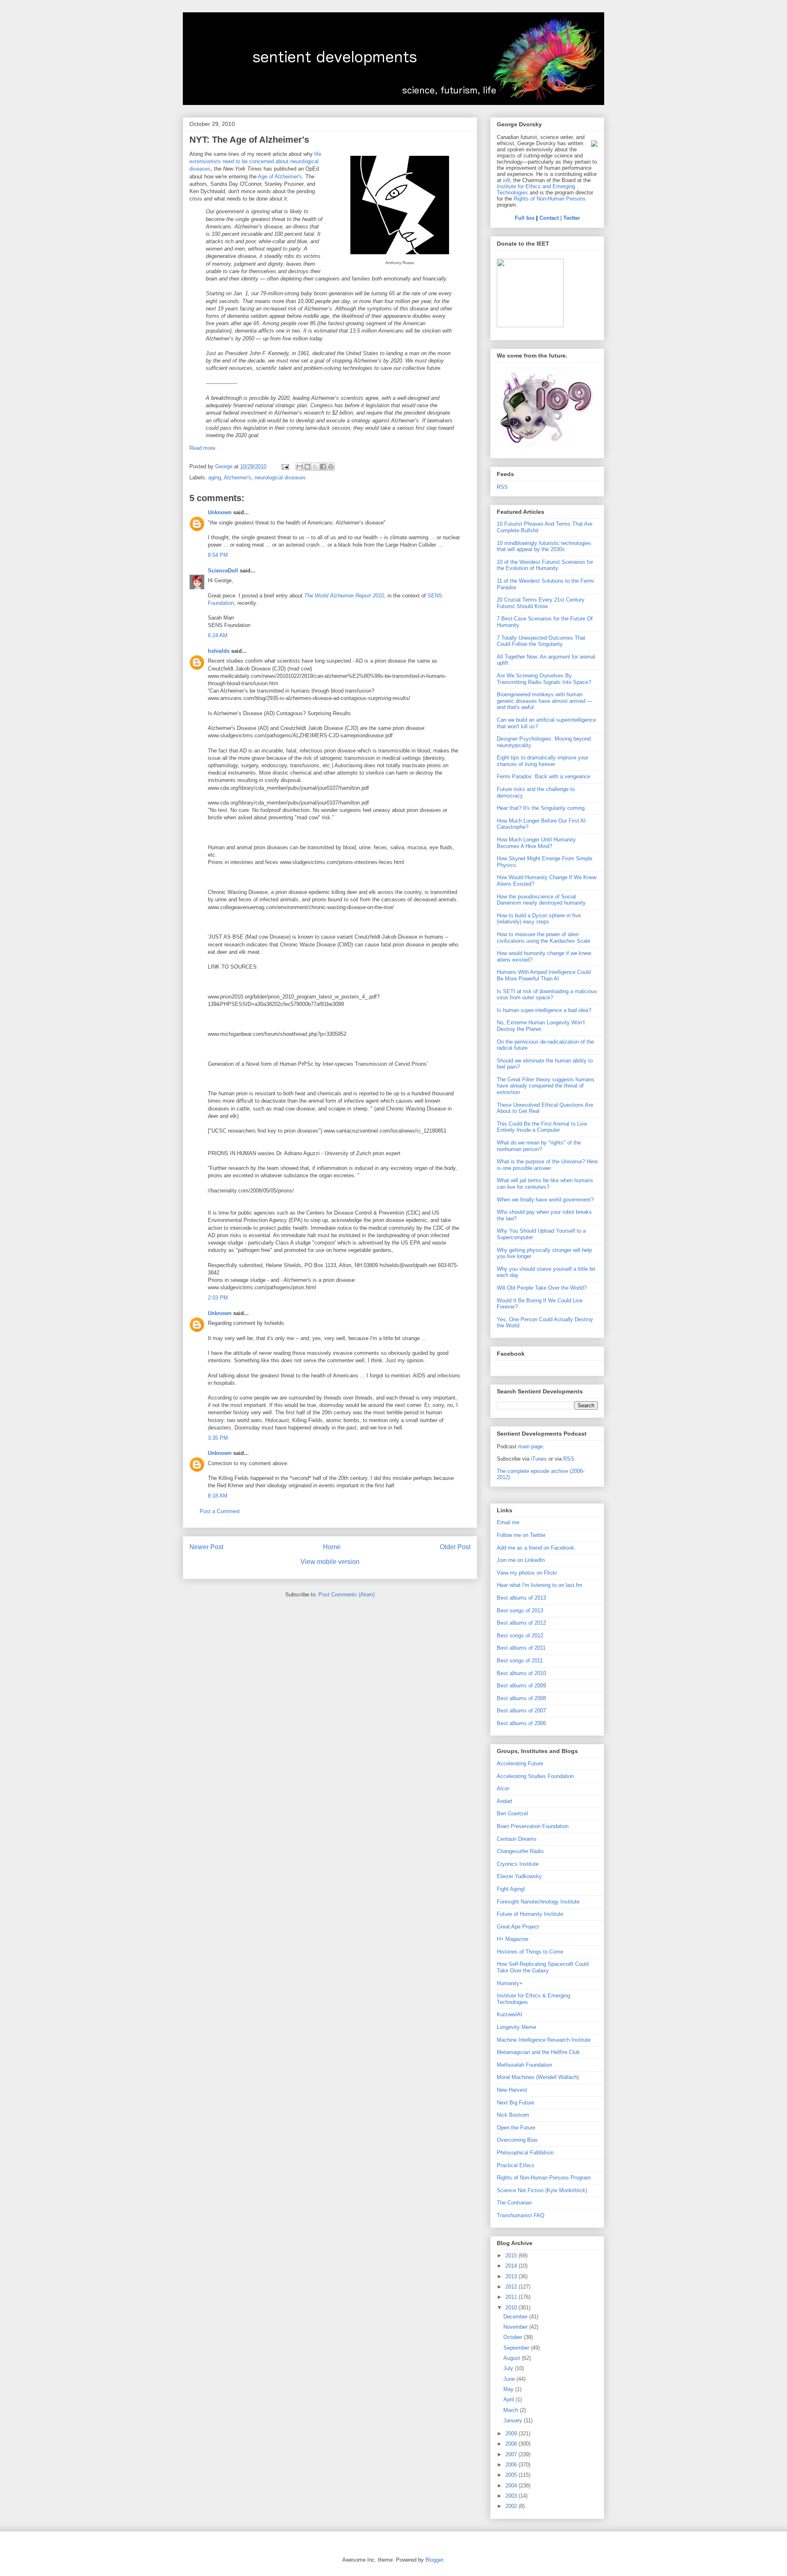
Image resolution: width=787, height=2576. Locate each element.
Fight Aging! (511, 1889)
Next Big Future (515, 2103)
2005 (512, 2475)
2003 (512, 2496)
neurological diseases (280, 478)
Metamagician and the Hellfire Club (538, 2052)
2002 (512, 2506)
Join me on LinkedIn (521, 1560)
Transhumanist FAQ (521, 2215)
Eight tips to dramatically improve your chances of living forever (542, 761)
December (516, 2317)
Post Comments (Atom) (347, 1595)
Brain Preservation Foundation (533, 1826)
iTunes (539, 1459)
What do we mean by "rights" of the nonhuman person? (539, 1146)
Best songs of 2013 (520, 1611)
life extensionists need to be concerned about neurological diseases (255, 161)
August (513, 2358)
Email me (508, 1522)
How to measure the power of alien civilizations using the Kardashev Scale (544, 938)
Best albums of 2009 (521, 1686)
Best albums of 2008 (521, 1698)
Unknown (220, 512)
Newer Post (206, 1547)
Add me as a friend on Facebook (536, 1548)
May (509, 2389)
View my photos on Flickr (527, 1573)
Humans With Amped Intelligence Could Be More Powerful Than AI (544, 975)
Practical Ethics (516, 2165)
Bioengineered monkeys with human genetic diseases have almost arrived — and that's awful (545, 701)
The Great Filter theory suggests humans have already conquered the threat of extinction (546, 1086)
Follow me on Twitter (521, 1535)
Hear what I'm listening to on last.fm (539, 1585)
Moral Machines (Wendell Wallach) (538, 2077)
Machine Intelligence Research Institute (544, 2040)
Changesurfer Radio (520, 1851)
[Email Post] (285, 466)
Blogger (434, 2560)
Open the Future (516, 2128)
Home (332, 1547)
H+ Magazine (513, 1939)
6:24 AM (218, 635)
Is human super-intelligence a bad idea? (544, 1010)
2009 (512, 2434)
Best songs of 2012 (520, 1636)
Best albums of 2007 (521, 1711)
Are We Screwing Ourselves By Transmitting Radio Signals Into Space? (544, 679)
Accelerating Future (520, 1763)
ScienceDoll (223, 571)
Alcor (503, 1788)
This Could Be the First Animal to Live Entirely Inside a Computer (542, 1127)
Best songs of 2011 (520, 1661)
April (510, 2399)
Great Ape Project (518, 1927)
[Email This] (300, 467)
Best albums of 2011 (521, 1648)
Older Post (455, 1547)
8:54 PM (218, 555)
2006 (512, 2465)
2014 (512, 2266)
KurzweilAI (510, 2014)
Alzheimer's (238, 478)
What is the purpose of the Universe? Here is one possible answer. (547, 1165)
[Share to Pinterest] (331, 467)
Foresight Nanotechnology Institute (538, 1902)
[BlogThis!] (307, 467)
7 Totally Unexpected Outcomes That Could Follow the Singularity (541, 641)
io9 (506, 180)
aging (215, 478)
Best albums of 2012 (521, 1623)
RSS (502, 487)
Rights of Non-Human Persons (550, 199)
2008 (512, 2444)
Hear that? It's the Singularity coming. (541, 808)
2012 (512, 2287)
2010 (512, 2308)
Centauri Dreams (517, 1839)
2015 (512, 2256)
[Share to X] (315, 467)
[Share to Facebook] (323, 467)
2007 (512, 2454)
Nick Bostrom (513, 2115)
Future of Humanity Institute (530, 1914)
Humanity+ (510, 1983)
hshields (219, 651)
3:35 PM (218, 1438)
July (509, 2368)
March (512, 2410)
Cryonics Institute (518, 1864)
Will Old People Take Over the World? (542, 1288)
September (517, 2348)
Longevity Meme (516, 2027)
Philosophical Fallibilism (525, 2153)
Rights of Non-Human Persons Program (544, 2178)
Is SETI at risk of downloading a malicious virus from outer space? (547, 995)
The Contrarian (514, 2203)
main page (530, 1446)
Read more (202, 448)
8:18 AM (218, 1496)
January (514, 2420)
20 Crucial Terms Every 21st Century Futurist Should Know (541, 603)
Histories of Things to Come (530, 1952)
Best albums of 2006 (521, 1723)
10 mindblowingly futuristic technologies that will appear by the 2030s (544, 546)
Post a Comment (220, 1511)
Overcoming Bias (517, 2140)
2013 (512, 2276)
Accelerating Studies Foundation (535, 1776)
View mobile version (330, 1562)
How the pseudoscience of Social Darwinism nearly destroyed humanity (541, 900)
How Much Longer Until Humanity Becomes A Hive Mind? (536, 843)
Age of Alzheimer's (280, 177)
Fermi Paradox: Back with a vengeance (544, 776)
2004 (512, 2486)
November (516, 2327)
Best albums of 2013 (521, 1598)
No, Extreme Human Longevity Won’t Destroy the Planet (541, 1026)
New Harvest (512, 2090)
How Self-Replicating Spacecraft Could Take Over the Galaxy (543, 1967)
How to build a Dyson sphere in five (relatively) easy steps (539, 919)
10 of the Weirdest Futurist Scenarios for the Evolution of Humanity (545, 565)
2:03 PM (218, 1298)
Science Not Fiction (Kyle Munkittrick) (542, 2190)
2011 (512, 2297)
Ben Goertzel (512, 1813)
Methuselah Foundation (524, 2065)
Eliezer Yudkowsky (519, 1876)
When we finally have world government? (545, 1200)
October (514, 2337)
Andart (505, 1801)
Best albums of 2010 (521, 1673)
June (510, 2379)
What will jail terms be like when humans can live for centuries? (545, 1184)
